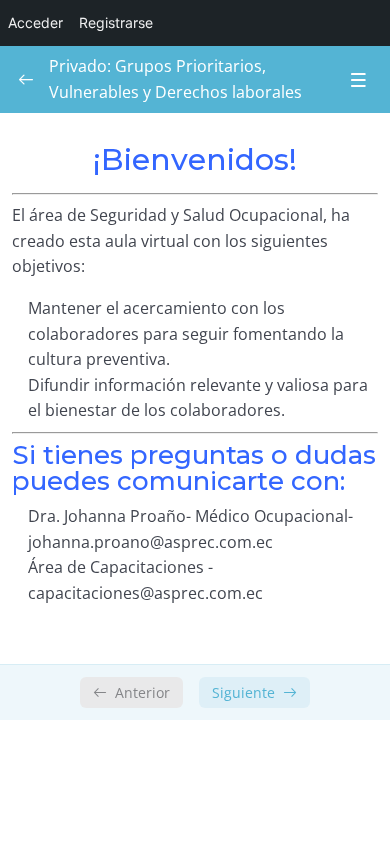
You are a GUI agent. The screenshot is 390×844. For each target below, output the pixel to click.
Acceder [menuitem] (35, 22)
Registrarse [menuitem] (116, 22)
